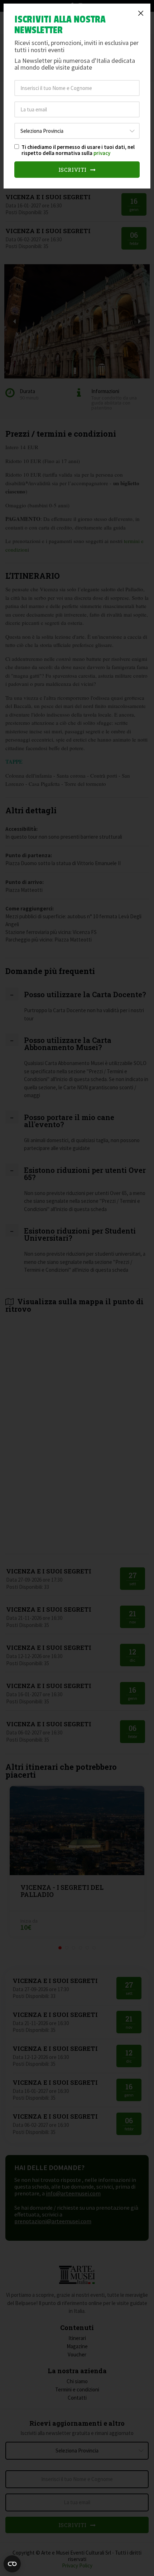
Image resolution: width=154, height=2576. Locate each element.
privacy (102, 153)
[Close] (141, 13)
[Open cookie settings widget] (12, 2564)
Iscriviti (73, 170)
